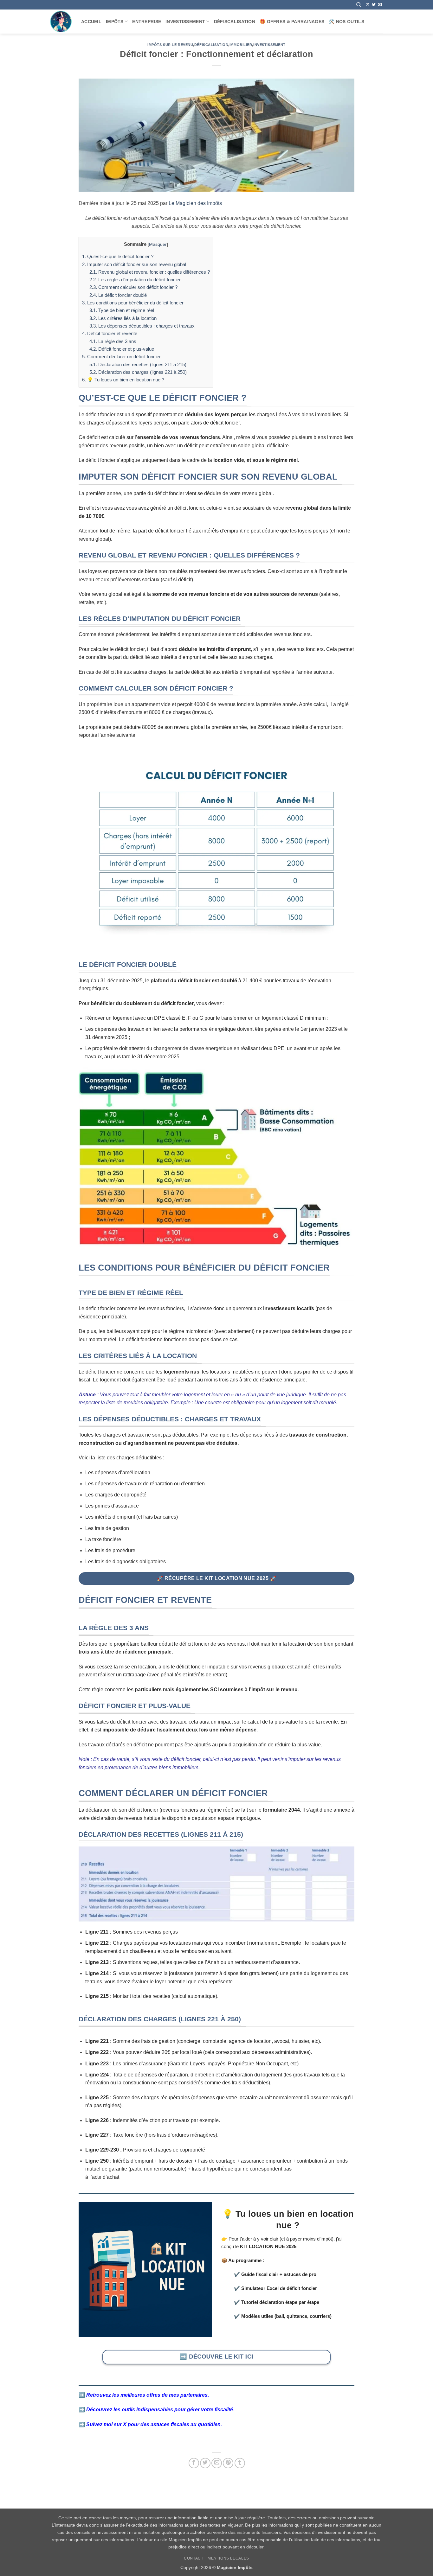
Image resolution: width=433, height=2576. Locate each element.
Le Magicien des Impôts (195, 203)
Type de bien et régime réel (122, 310)
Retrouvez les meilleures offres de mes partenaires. (148, 2395)
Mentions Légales (228, 2558)
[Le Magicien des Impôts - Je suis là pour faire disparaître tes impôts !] (61, 22)
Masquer (158, 244)
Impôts (115, 22)
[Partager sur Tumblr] (240, 2463)
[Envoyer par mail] (217, 2463)
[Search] (359, 5)
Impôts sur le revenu (170, 45)
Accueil (91, 22)
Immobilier (241, 45)
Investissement (185, 22)
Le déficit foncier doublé (118, 295)
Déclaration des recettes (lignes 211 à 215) (138, 364)
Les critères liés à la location (123, 318)
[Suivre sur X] (368, 5)
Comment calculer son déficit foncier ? (133, 287)
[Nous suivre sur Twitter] (374, 5)
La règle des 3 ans (113, 341)
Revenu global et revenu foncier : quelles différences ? (150, 272)
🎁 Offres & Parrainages (292, 22)
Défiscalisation (235, 22)
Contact (194, 2558)
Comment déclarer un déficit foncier (121, 357)
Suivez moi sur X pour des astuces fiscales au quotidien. (154, 2424)
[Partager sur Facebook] (194, 2463)
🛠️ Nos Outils (346, 22)
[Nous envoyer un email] (380, 5)
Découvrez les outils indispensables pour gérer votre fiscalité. (160, 2410)
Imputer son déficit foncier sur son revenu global (134, 264)
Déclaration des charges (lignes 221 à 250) (138, 372)
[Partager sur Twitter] (205, 2463)
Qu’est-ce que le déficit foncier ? (118, 256)
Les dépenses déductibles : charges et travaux (142, 326)
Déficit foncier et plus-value (122, 349)
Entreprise (147, 22)
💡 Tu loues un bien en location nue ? (123, 380)
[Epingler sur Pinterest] (228, 2463)
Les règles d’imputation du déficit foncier (135, 280)
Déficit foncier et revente (110, 333)
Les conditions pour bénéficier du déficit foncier (133, 303)
